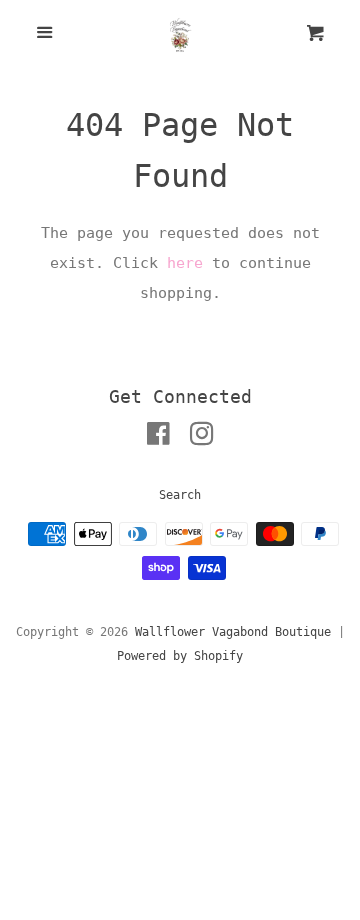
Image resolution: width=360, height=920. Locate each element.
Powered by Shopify (180, 656)
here (185, 263)
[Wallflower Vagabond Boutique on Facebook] (158, 438)
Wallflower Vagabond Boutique (233, 632)
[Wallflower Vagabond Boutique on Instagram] (202, 438)
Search (180, 495)
